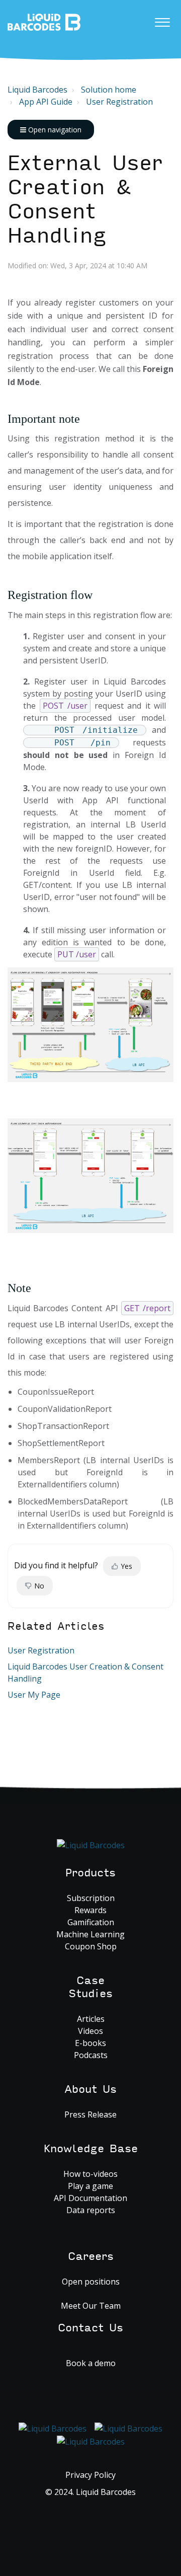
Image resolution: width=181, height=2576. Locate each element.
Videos (90, 2031)
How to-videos (90, 2174)
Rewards (90, 1910)
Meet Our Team (91, 2306)
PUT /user (77, 954)
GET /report (147, 1308)
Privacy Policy (90, 2475)
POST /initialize (96, 730)
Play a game (90, 2186)
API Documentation (90, 2198)
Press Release (90, 2114)
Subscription (91, 1898)
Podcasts (91, 2055)
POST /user (65, 706)
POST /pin (83, 743)
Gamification (91, 1922)
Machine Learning (90, 1934)
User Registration (119, 102)
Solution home (109, 90)
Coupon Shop (91, 1946)
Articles (91, 2019)
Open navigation (54, 130)
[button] (162, 20)
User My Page (34, 1695)
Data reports (91, 2210)
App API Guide (46, 102)
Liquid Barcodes (37, 90)
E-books (90, 2043)
